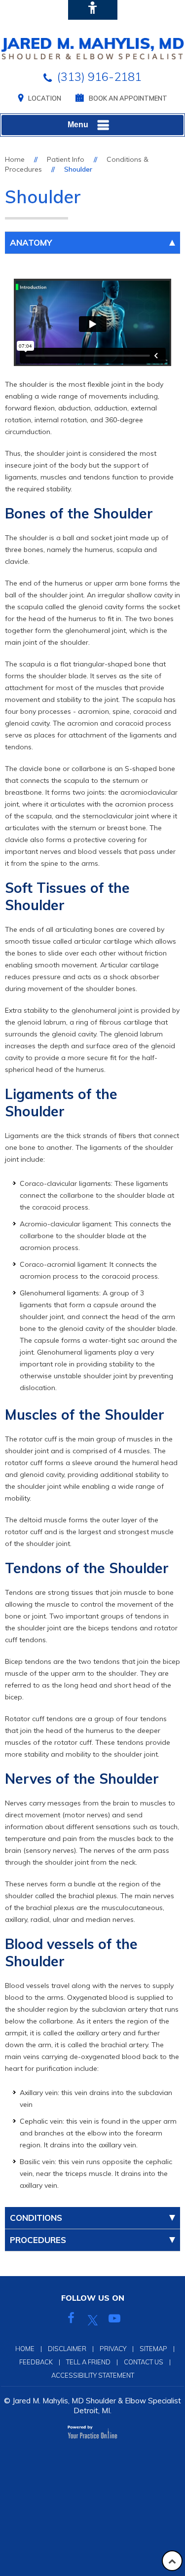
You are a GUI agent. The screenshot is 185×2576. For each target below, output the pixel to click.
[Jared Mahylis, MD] (92, 48)
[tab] (92, 243)
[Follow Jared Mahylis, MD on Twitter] (93, 2320)
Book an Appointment (128, 98)
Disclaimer (67, 2349)
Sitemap (153, 2349)
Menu (78, 125)
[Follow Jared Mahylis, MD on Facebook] (71, 2320)
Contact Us (144, 2362)
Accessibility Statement (93, 2375)
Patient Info (66, 159)
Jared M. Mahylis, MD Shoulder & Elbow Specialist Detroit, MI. (97, 2406)
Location (45, 98)
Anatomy (31, 242)
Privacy (113, 2349)
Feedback (36, 2362)
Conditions (36, 2218)
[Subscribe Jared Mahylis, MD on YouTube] (114, 2320)
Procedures (38, 2240)
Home (15, 159)
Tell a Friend (88, 2362)
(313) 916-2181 (99, 76)
